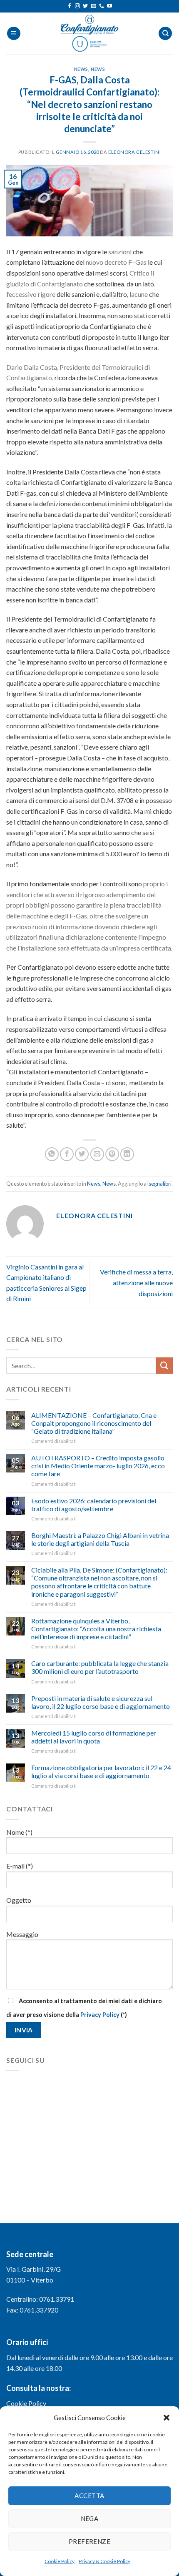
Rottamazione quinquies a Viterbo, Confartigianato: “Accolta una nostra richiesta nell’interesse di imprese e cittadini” (96, 1629)
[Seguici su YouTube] (109, 6)
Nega (90, 2518)
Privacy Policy (100, 2015)
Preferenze (90, 2541)
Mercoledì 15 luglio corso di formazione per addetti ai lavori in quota (94, 1737)
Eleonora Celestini (134, 152)
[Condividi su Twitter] (82, 1154)
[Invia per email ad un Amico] (97, 1154)
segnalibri (160, 1184)
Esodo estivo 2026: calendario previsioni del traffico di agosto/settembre (94, 1505)
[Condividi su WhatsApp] (52, 1154)
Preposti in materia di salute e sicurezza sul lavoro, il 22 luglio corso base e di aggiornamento (101, 1702)
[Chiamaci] (102, 6)
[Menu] (14, 34)
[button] (167, 2418)
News (81, 69)
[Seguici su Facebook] (70, 6)
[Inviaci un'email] (94, 6)
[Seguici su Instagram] (77, 6)
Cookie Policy (60, 2561)
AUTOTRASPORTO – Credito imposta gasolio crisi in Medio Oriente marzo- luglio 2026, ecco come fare (98, 1466)
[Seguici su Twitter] (85, 6)
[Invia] (164, 1366)
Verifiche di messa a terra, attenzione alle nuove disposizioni (136, 1282)
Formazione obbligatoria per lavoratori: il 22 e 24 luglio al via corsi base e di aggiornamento (101, 1771)
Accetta (89, 2496)
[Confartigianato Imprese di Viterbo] (89, 33)
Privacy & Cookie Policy (104, 2561)
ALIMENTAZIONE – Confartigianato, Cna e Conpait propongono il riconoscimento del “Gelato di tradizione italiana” (94, 1423)
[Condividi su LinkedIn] (127, 1154)
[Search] (165, 34)
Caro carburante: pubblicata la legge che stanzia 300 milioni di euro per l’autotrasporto (100, 1667)
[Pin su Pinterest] (112, 1154)
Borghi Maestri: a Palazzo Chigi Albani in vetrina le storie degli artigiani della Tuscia (100, 1539)
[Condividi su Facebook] (67, 1154)
